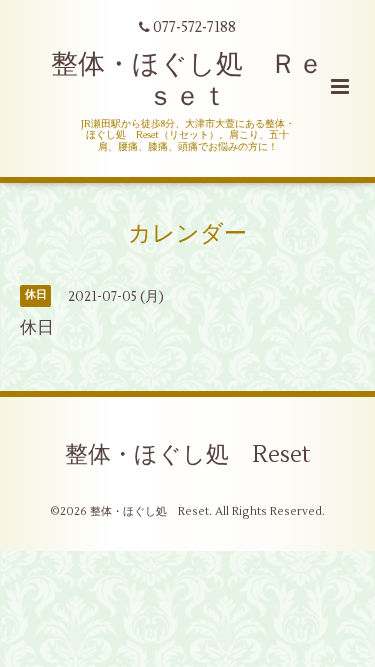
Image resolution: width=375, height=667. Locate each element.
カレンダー (187, 234)
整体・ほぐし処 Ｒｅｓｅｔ (187, 80)
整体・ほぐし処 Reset (188, 455)
